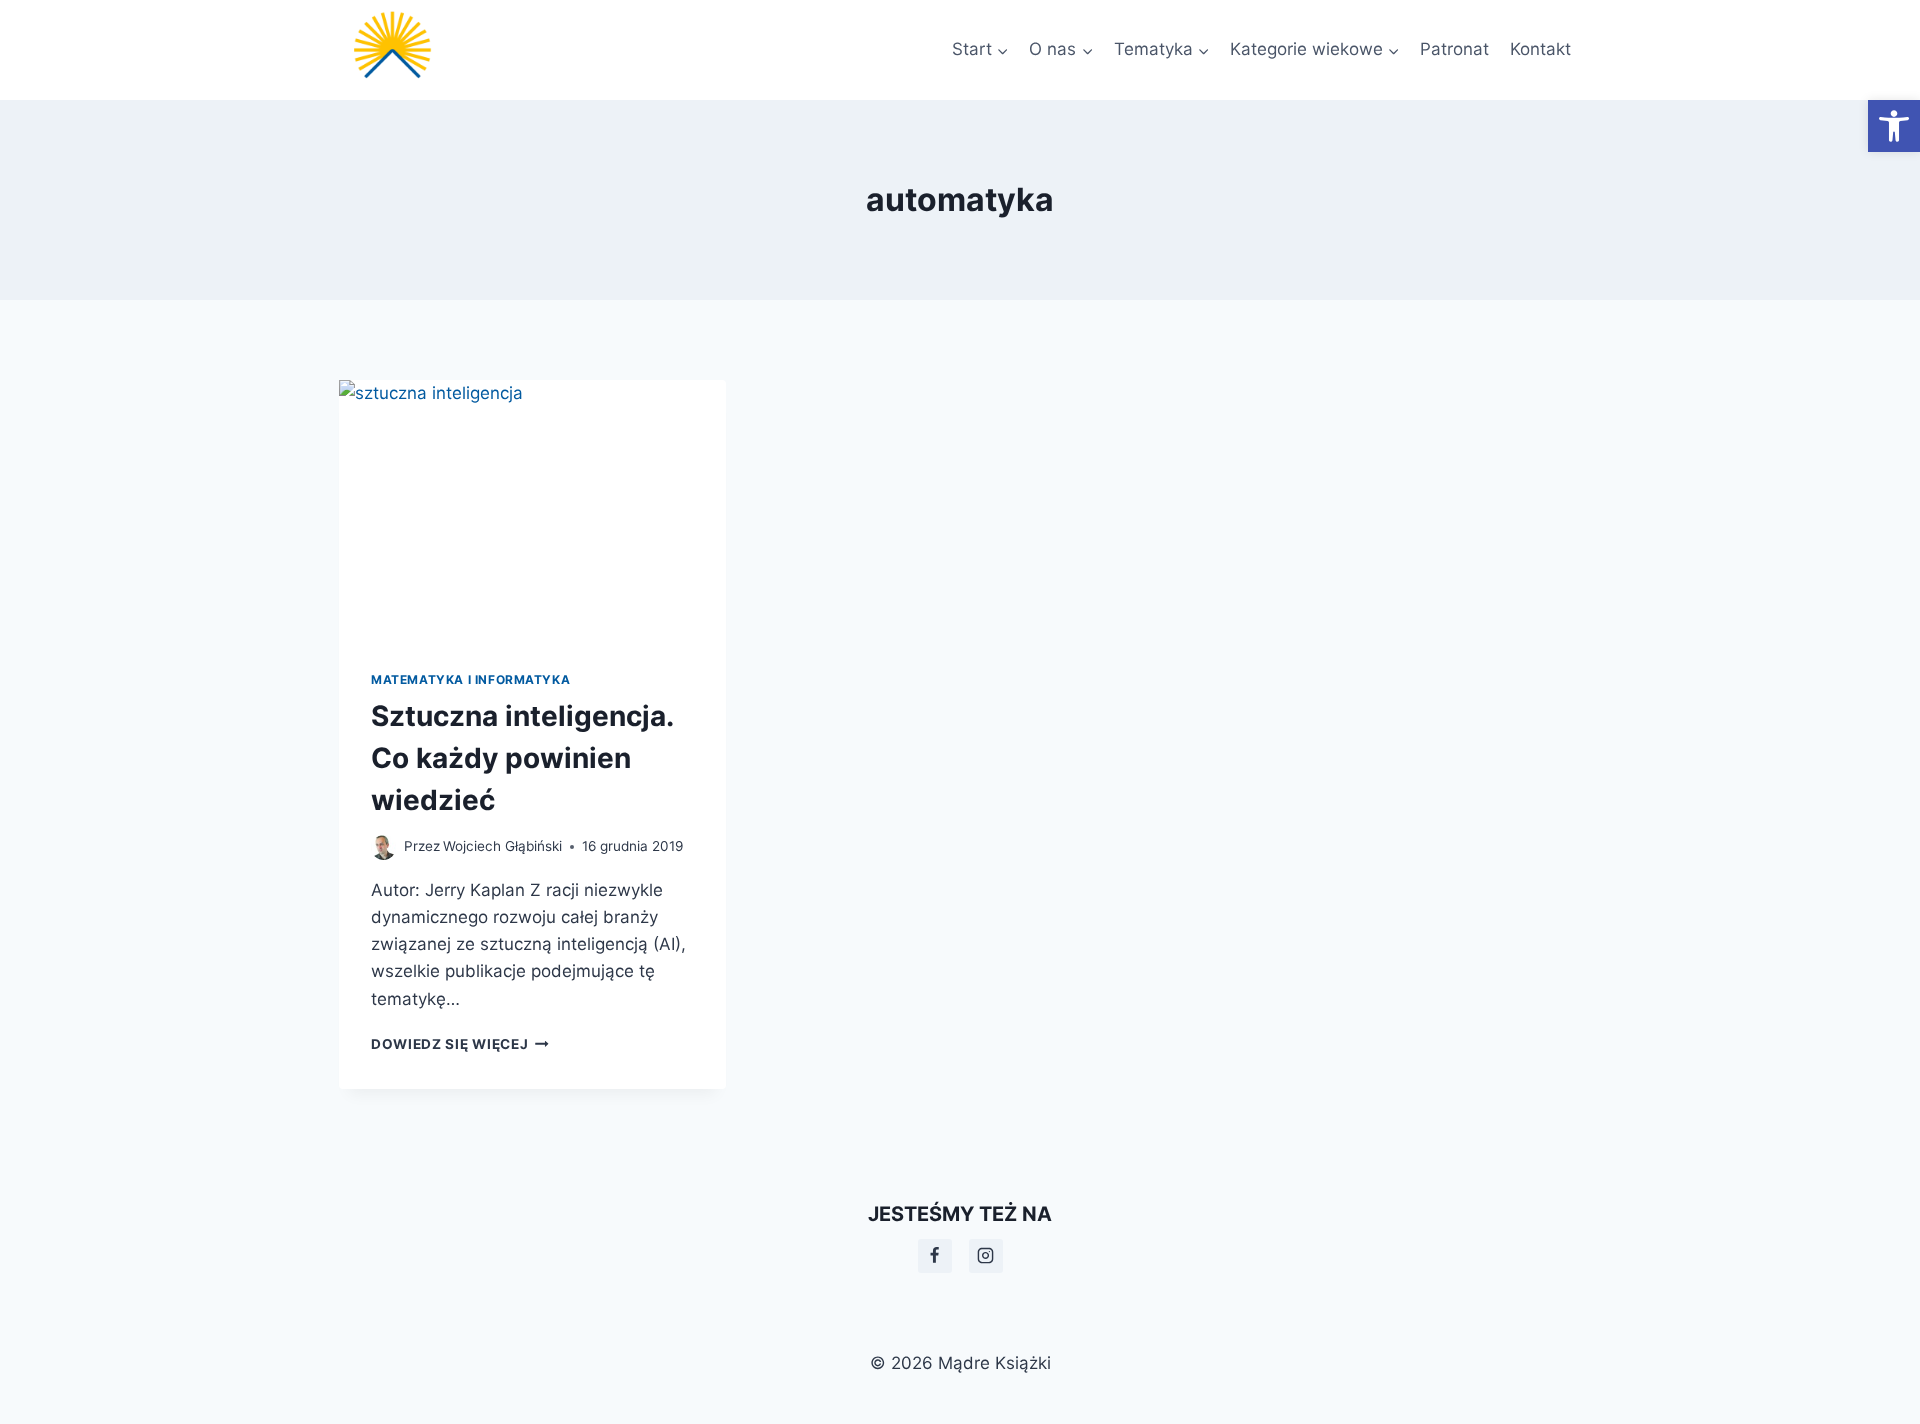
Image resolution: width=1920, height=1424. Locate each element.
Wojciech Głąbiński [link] (502, 846)
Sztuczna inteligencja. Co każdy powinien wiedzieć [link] (522, 758)
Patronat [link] (1454, 49)
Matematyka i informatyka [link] (470, 679)
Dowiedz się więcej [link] (460, 1044)
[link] (1894, 126)
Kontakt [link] (1540, 49)
